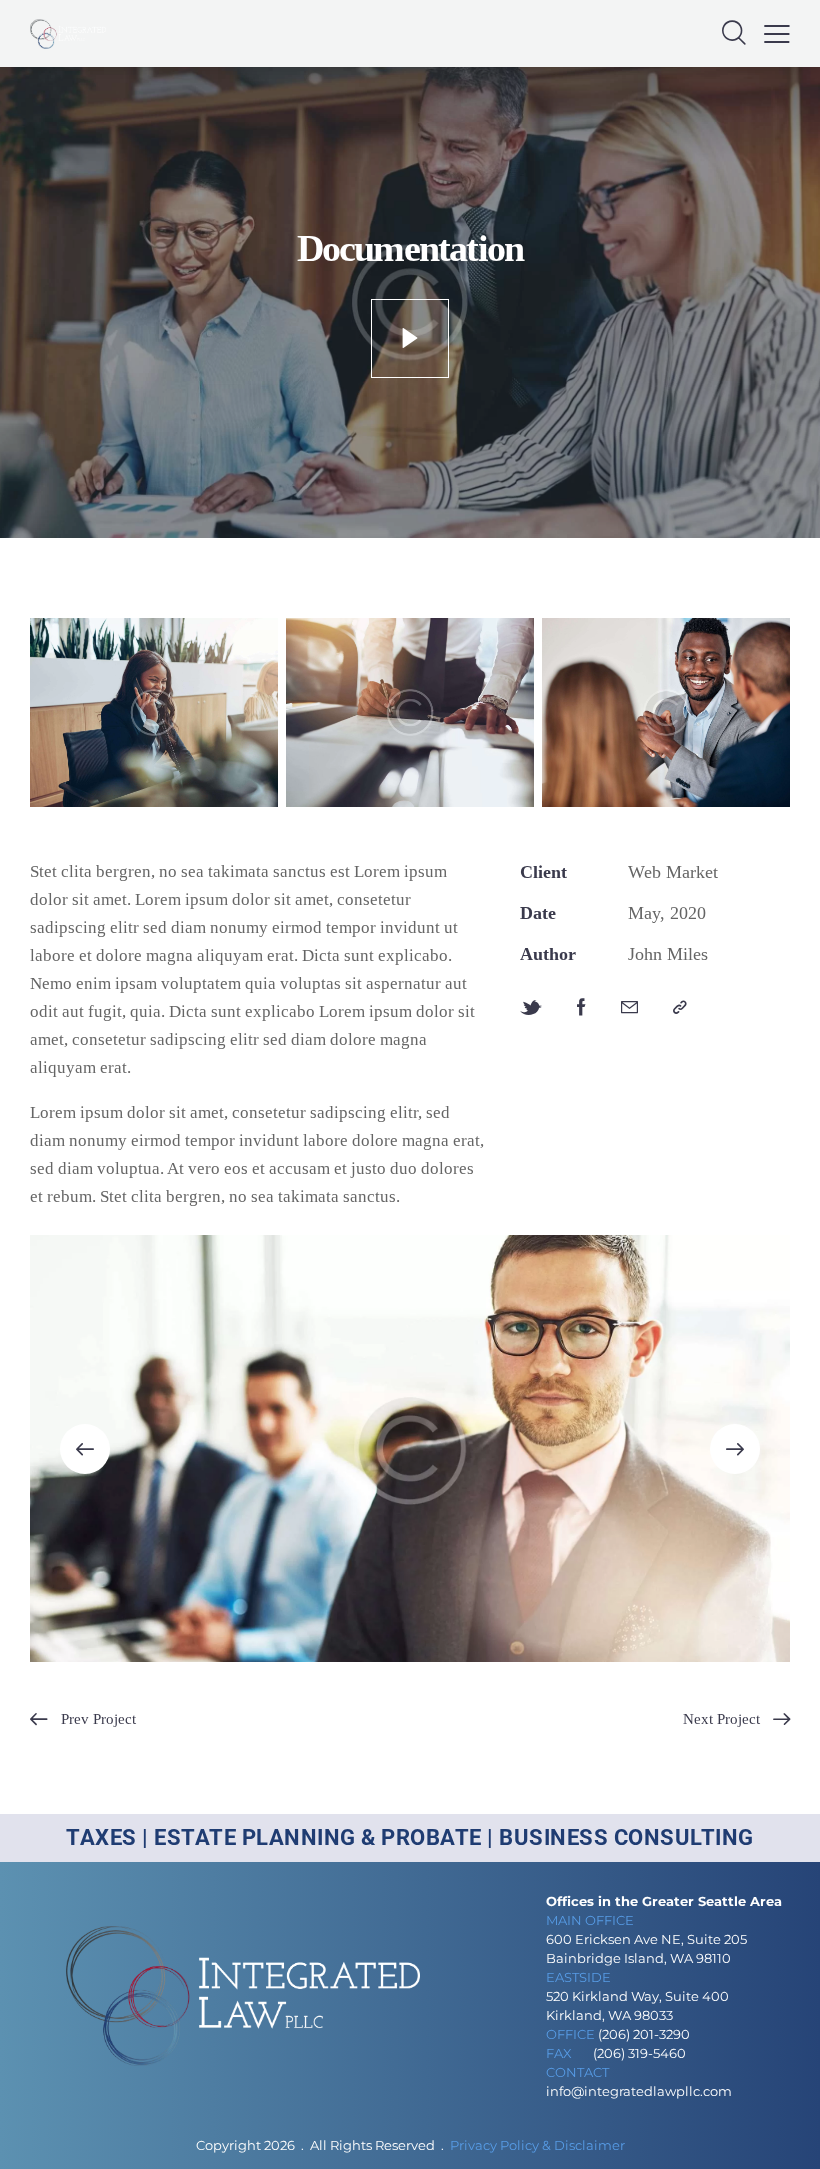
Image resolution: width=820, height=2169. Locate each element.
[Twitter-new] (531, 1008)
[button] (777, 34)
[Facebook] (581, 1008)
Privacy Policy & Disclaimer (537, 2145)
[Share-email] (629, 1008)
